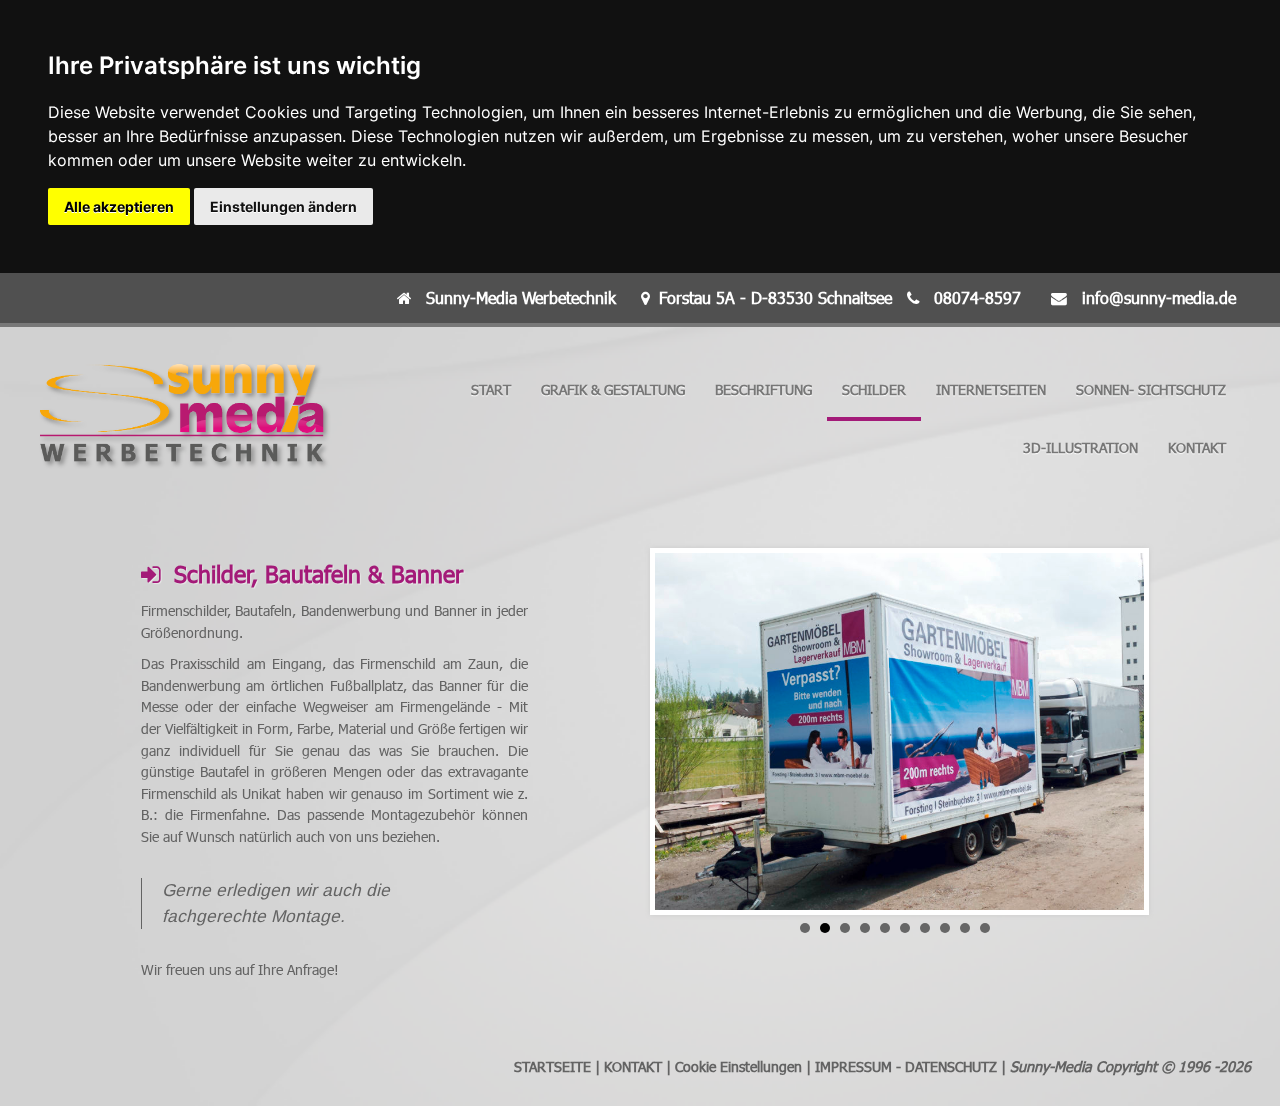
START (491, 389)
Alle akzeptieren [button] (119, 206)
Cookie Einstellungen (738, 1066)
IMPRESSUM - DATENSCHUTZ (906, 1066)
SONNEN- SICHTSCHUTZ (1151, 389)
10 (985, 928)
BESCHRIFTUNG (763, 389)
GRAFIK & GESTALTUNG (613, 389)
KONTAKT (1197, 447)
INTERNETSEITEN (991, 389)
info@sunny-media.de (1159, 297)
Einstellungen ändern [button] (283, 206)
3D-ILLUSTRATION (1080, 447)
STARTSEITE (552, 1066)
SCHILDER (874, 389)
